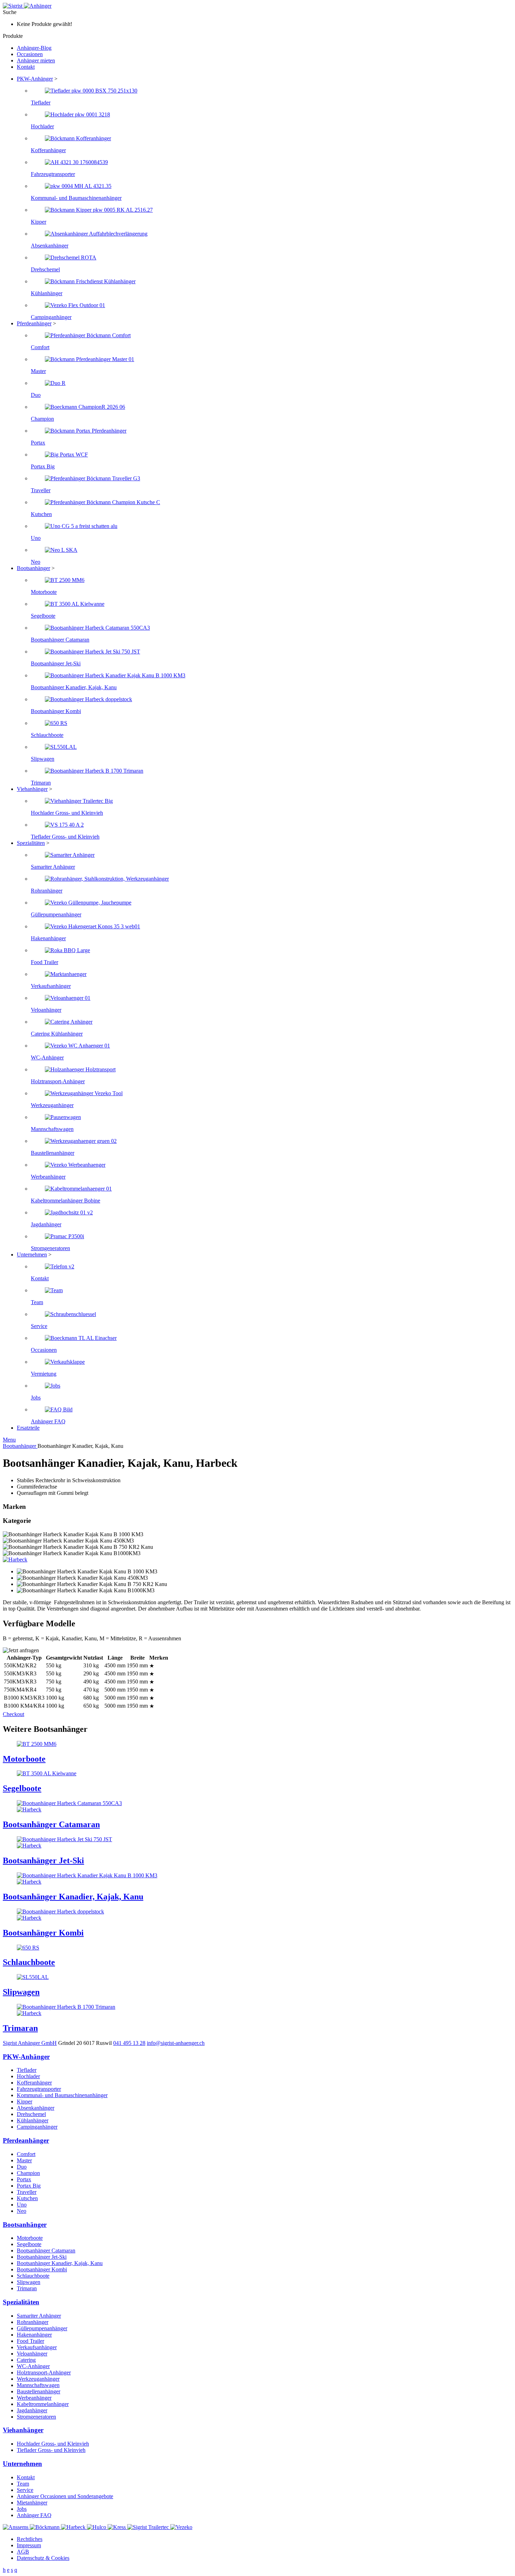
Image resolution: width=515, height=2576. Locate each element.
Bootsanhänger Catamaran (46, 2250)
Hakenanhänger (34, 2335)
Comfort (26, 2154)
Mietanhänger (32, 2503)
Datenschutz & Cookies (43, 2558)
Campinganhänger (37, 2127)
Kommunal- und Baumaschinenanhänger (62, 2095)
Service (25, 2490)
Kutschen (27, 2198)
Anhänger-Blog (34, 48)
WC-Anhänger (33, 2366)
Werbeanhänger (34, 2398)
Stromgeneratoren (36, 2417)
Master (24, 2160)
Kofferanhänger (34, 2083)
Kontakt (26, 67)
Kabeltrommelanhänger (43, 2404)
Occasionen (30, 54)
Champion (28, 2173)
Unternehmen (32, 1255)
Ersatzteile (28, 1428)
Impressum (29, 2545)
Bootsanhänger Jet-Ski (42, 2257)
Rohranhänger (33, 2322)
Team (23, 2484)
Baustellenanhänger (39, 2391)
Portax (24, 2179)
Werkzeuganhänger (38, 2379)
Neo (22, 2211)
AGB (23, 2552)
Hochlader (28, 2076)
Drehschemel (31, 2114)
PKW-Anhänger (35, 79)
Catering (26, 2360)
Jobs (22, 2509)
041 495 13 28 (129, 2043)
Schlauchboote (33, 2276)
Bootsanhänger (33, 568)
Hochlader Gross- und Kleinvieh (53, 2444)
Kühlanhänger (33, 2120)
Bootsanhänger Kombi (42, 2269)
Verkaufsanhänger (37, 2347)
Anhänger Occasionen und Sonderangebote (65, 2496)
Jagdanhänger (32, 2410)
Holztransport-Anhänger (44, 2372)
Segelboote (29, 2244)
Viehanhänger (32, 789)
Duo (22, 2167)
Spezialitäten (31, 843)
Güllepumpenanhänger (42, 2328)
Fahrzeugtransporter (39, 2089)
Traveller (27, 2192)
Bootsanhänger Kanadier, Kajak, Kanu (60, 2263)
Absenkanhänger (36, 2108)
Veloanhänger (32, 2354)
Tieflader (27, 2070)
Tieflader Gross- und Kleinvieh (51, 2450)
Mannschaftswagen (38, 2385)
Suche (10, 12)
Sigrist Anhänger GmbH (30, 2043)
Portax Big (29, 2186)
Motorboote (30, 2238)
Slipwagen (29, 2282)
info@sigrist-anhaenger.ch (176, 2043)
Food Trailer (30, 2341)
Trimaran (27, 2288)
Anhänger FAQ (34, 2515)
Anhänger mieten (36, 60)
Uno (22, 2205)
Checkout (13, 1714)
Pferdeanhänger (34, 323)
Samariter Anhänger (39, 2316)
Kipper (25, 2102)
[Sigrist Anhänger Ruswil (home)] (27, 6)
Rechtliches (30, 2539)
